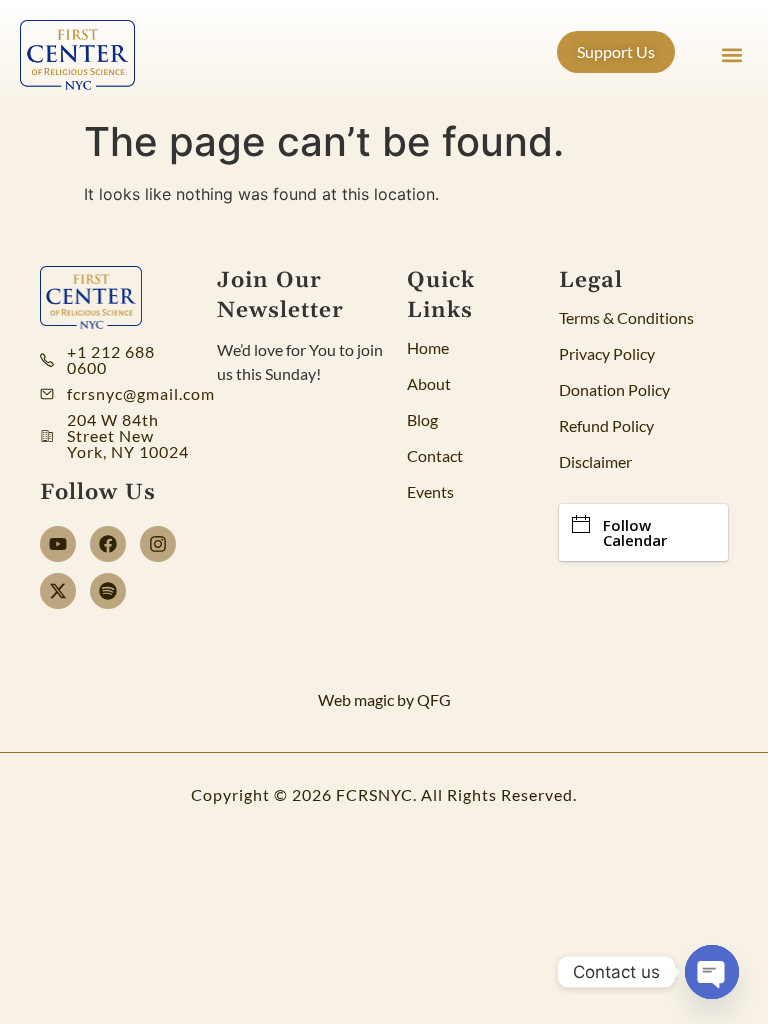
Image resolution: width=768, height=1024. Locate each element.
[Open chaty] (712, 972)
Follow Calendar (635, 532)
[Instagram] (158, 544)
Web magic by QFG (384, 699)
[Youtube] (58, 544)
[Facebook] (108, 544)
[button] (731, 55)
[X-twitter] (58, 591)
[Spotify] (108, 591)
